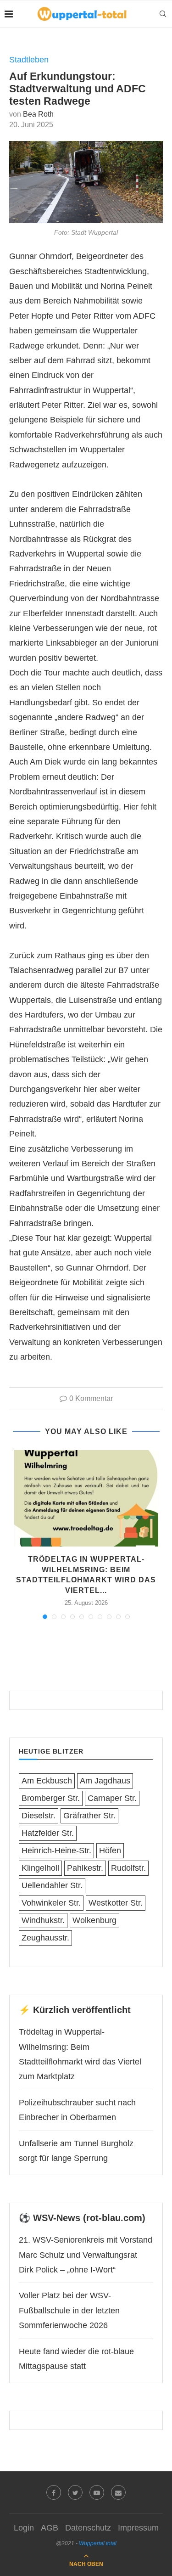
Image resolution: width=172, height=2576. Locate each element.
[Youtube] (97, 2492)
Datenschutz (88, 2528)
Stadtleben (29, 60)
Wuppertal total (98, 2543)
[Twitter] (75, 2492)
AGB (50, 2528)
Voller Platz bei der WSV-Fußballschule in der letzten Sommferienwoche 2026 (69, 2310)
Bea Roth (38, 114)
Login (24, 2528)
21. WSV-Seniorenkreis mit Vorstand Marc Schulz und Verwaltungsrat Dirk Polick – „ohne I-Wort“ (86, 2255)
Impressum (138, 2528)
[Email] (118, 2492)
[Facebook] (54, 2492)
